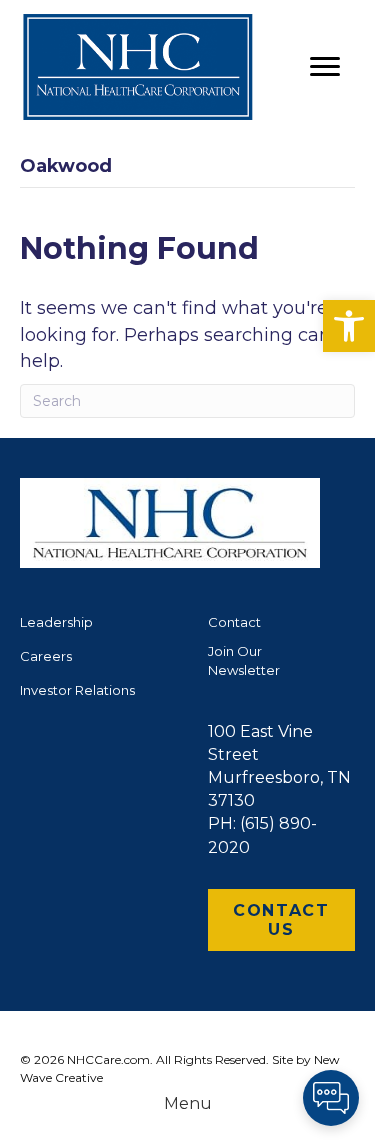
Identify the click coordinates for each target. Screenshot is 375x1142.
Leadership (56, 622)
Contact (234, 622)
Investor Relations (77, 690)
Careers (46, 656)
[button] (349, 326)
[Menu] (325, 67)
